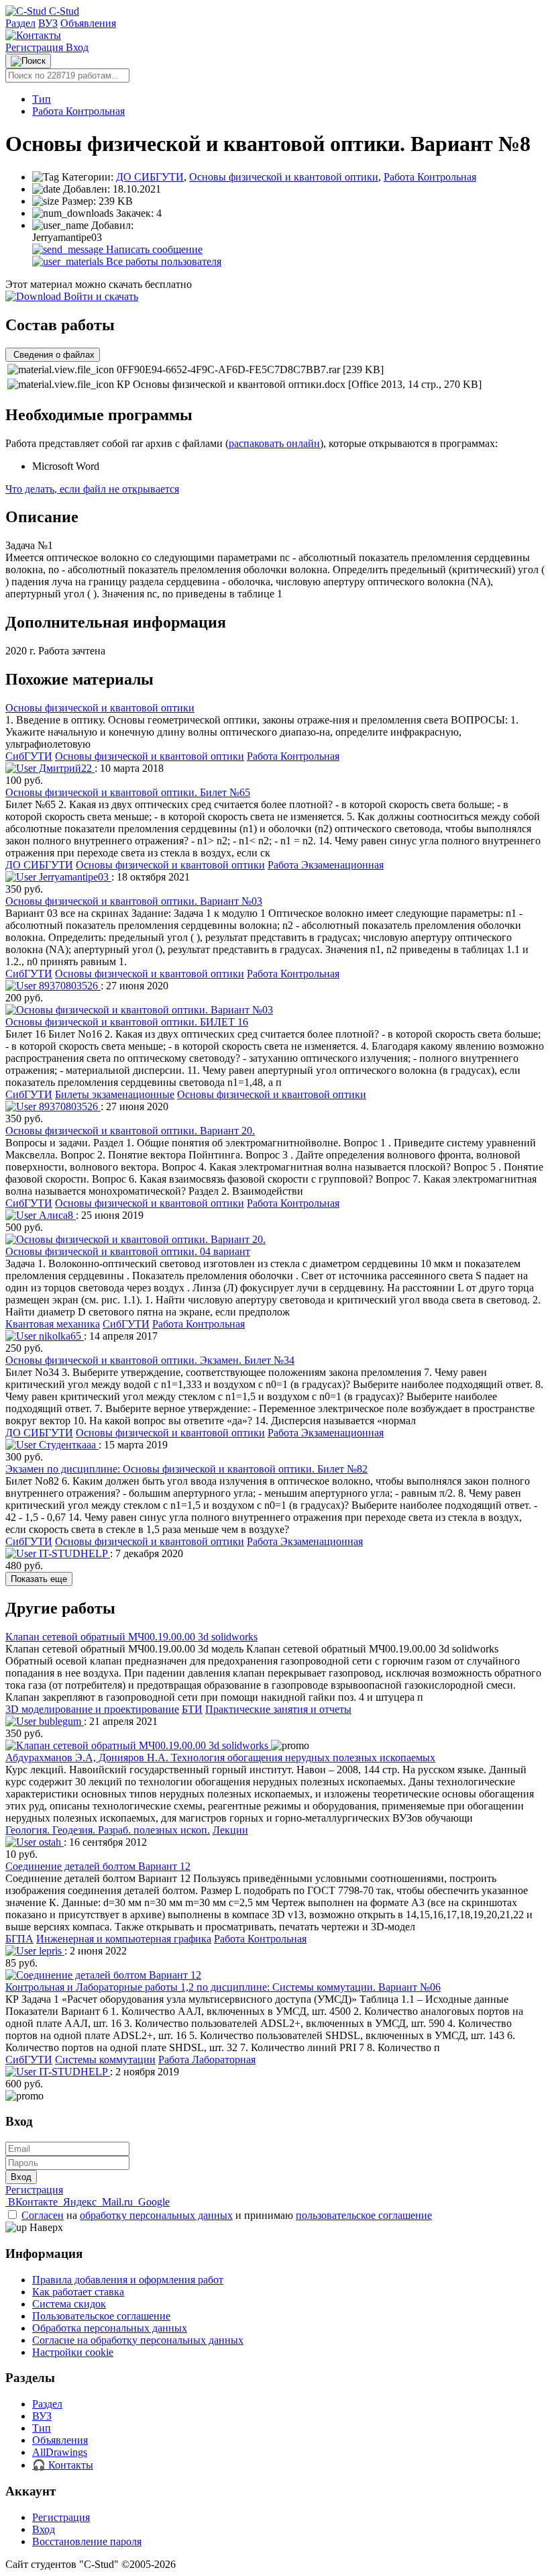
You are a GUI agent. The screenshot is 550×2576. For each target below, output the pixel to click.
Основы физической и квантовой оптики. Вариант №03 (134, 901)
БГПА (19, 1939)
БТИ (192, 1709)
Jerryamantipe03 (74, 877)
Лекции (230, 1830)
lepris (50, 1951)
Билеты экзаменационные (115, 1094)
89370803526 (68, 986)
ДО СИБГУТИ (150, 177)
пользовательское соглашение (364, 2215)
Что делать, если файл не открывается (92, 489)
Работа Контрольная (78, 111)
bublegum (60, 1721)
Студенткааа (67, 1445)
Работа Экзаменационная (326, 865)
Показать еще (39, 1579)
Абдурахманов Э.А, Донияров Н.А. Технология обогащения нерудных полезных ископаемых (220, 1757)
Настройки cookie (73, 2352)
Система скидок (69, 2304)
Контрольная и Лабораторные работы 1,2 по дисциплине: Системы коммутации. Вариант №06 (223, 1987)
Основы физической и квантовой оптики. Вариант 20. (130, 1131)
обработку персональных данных (156, 2215)
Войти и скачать (100, 296)
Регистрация (36, 47)
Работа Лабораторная (207, 2060)
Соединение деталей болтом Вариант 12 (98, 1866)
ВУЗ (48, 23)
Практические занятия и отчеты (278, 1709)
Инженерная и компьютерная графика (124, 1939)
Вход (77, 47)
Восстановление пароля (87, 2541)
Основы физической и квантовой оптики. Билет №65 (128, 792)
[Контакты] (33, 35)
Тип (42, 99)
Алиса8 (56, 1215)
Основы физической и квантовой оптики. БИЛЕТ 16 (127, 1022)
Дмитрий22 (65, 768)
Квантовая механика (53, 1324)
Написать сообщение (153, 249)
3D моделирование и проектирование (92, 1709)
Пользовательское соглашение (101, 2316)
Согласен (43, 2215)
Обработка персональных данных (110, 2328)
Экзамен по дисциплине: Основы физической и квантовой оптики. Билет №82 (186, 1469)
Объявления (88, 23)
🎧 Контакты (63, 2465)
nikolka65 (60, 1336)
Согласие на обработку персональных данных (138, 2340)
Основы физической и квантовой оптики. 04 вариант (128, 1251)
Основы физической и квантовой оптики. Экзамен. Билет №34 (150, 1360)
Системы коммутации (105, 2060)
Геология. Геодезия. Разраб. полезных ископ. (108, 1830)
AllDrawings (60, 2452)
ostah (50, 1842)
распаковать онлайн (274, 443)
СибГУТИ (29, 756)
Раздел (20, 23)
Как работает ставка (78, 2292)
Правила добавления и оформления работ (128, 2280)
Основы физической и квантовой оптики (284, 177)
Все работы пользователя (162, 261)
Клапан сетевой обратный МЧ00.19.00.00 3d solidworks (131, 1637)
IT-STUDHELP (73, 1553)
